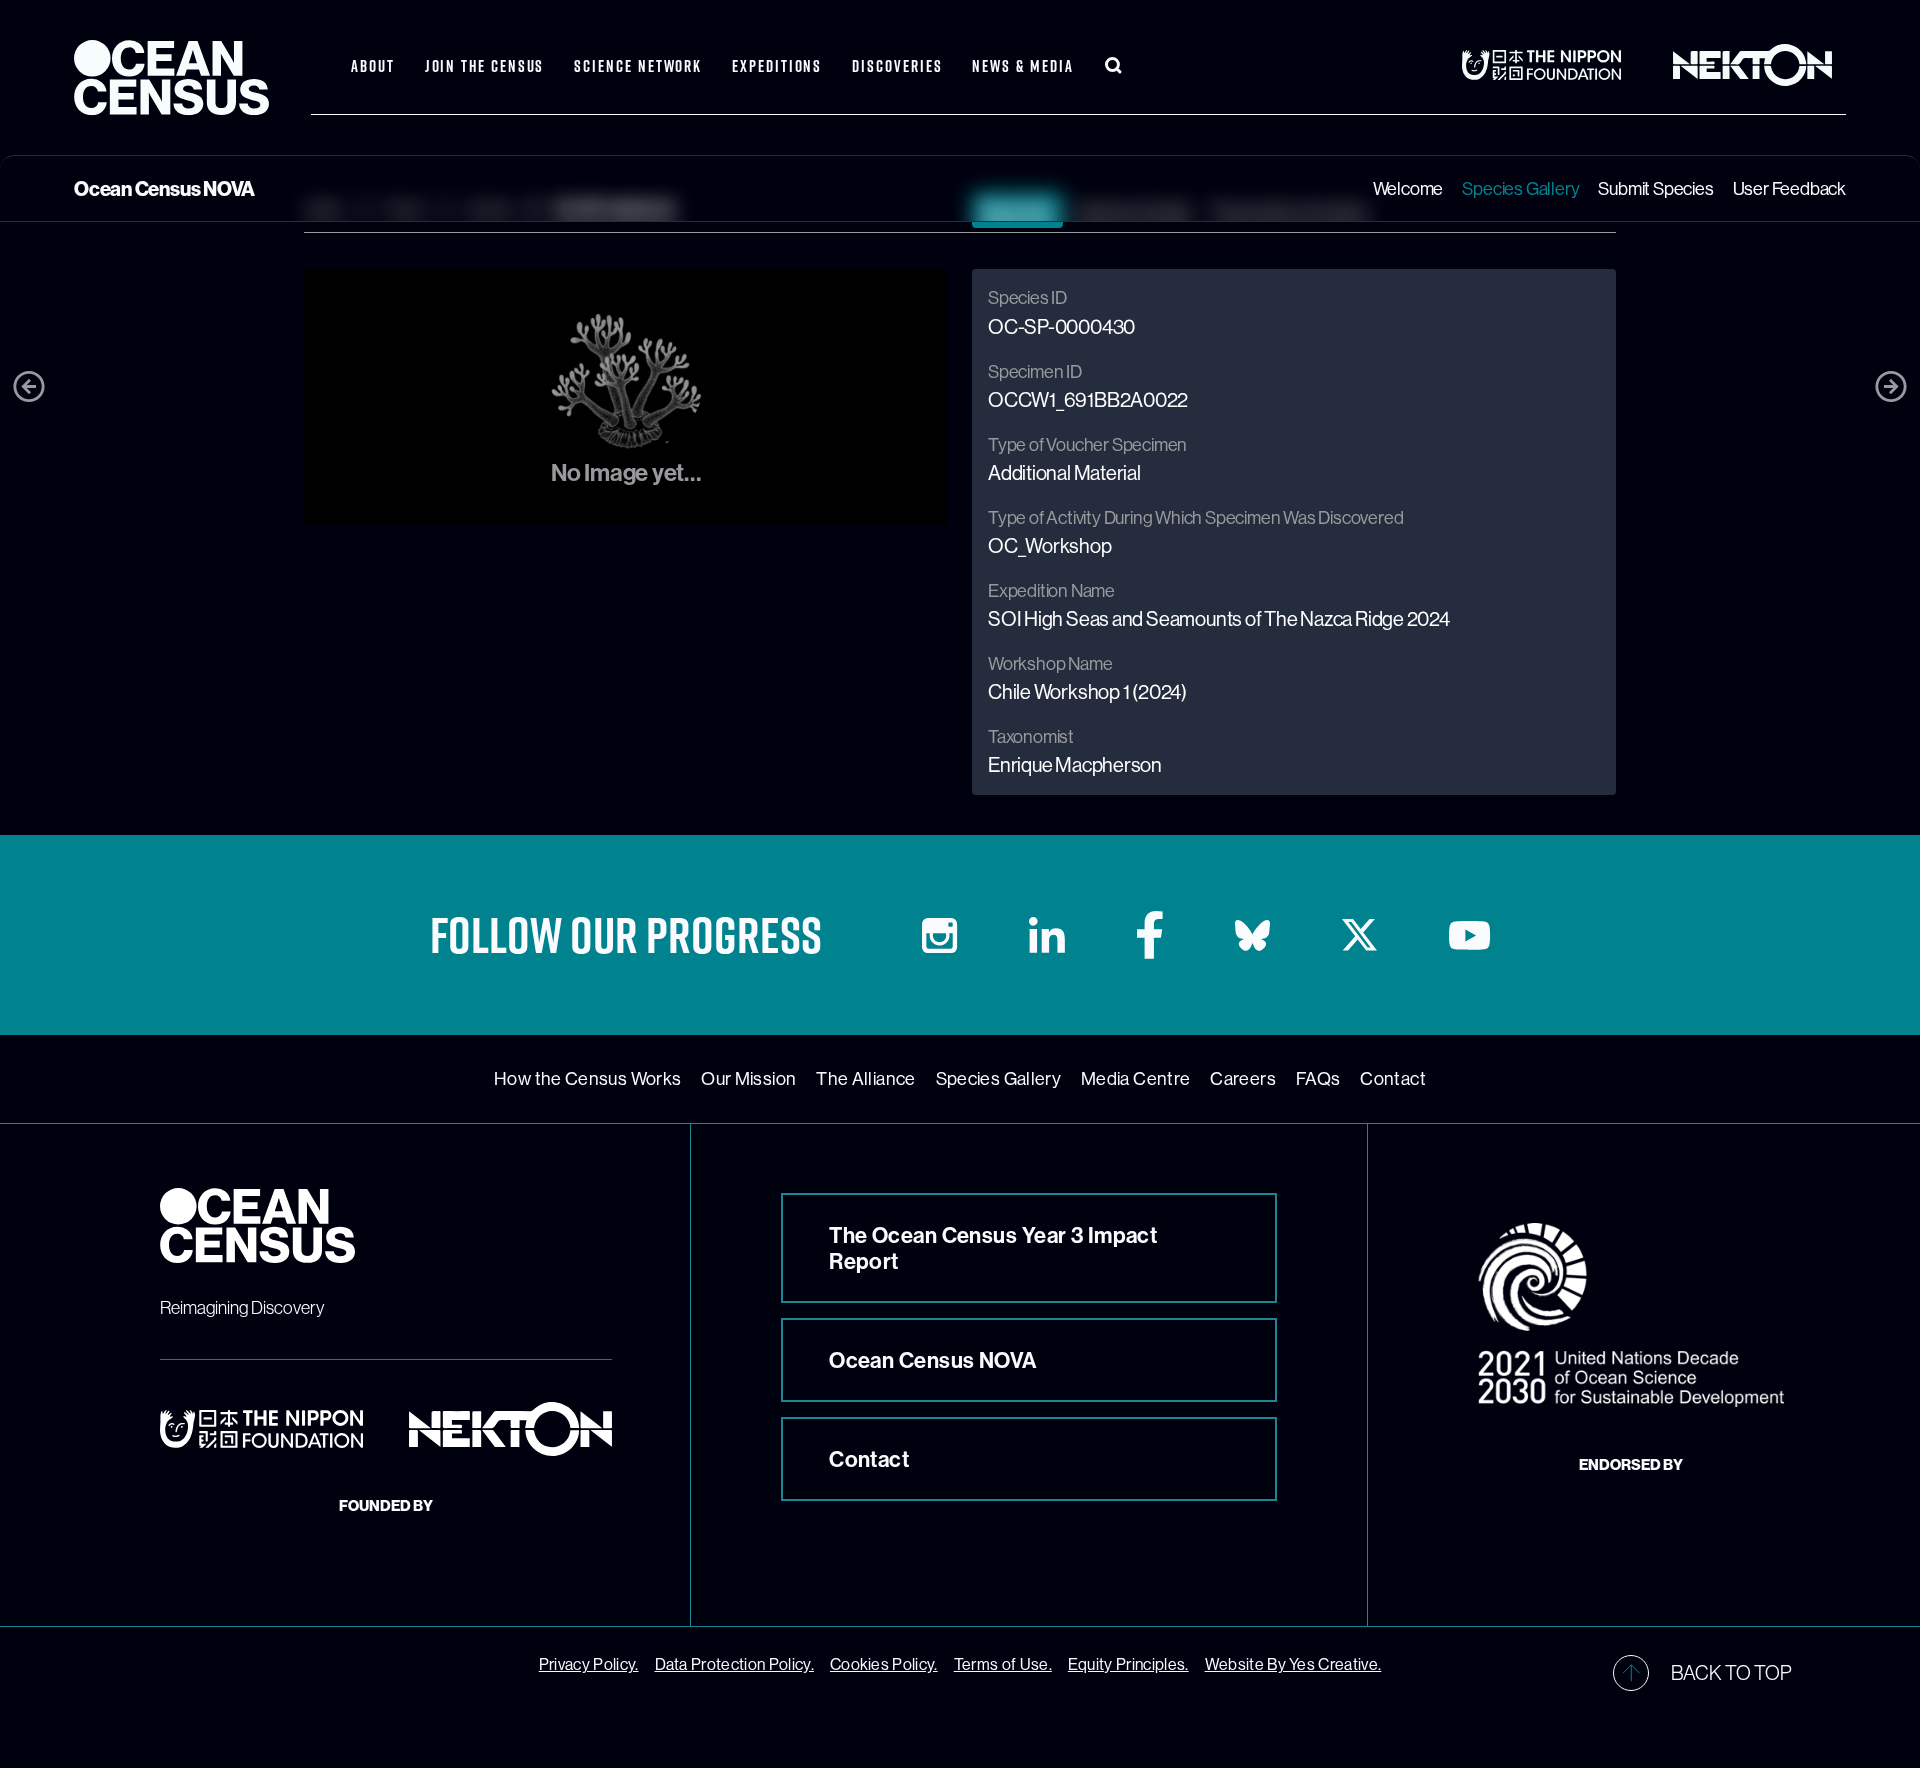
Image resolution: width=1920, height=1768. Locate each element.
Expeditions (777, 66)
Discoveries (897, 66)
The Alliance (865, 1079)
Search (1114, 66)
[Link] (1548, 65)
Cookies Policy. (884, 1664)
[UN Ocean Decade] (1631, 1315)
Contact (1393, 1079)
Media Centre (1135, 1079)
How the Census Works (587, 1079)
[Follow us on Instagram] (939, 935)
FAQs (1318, 1079)
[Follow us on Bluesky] (1252, 935)
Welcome (1408, 188)
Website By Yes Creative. (1293, 1664)
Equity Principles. (1128, 1664)
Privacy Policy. (589, 1664)
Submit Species (1655, 188)
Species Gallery (1520, 188)
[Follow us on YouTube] (1469, 935)
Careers (1243, 1079)
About (373, 66)
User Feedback (1789, 188)
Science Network (638, 66)
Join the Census (485, 66)
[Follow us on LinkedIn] (1047, 935)
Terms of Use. (1003, 1664)
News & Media (1022, 66)
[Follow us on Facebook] (1150, 935)
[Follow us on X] (1359, 935)
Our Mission (748, 1079)
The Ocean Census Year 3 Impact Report (993, 1248)
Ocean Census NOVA (932, 1360)
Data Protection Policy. (734, 1664)
